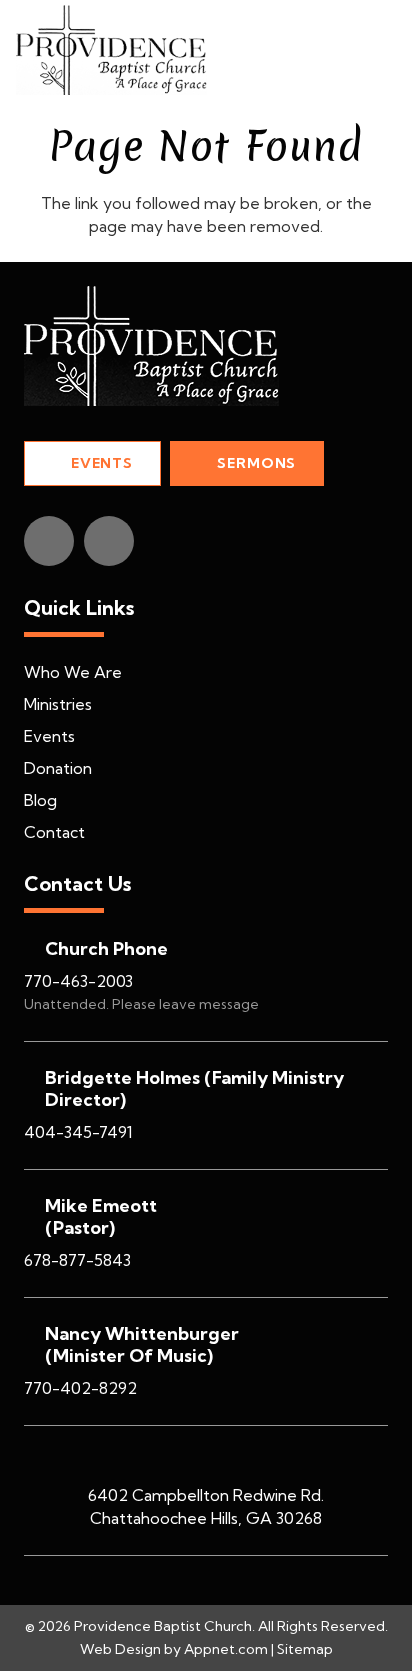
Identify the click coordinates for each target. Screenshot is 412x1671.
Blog (40, 800)
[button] (384, 50)
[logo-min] (111, 50)
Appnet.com (226, 1649)
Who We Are (73, 672)
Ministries (58, 704)
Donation (58, 768)
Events (49, 736)
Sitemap (305, 1649)
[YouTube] (109, 541)
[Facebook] (49, 541)
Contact (54, 832)
